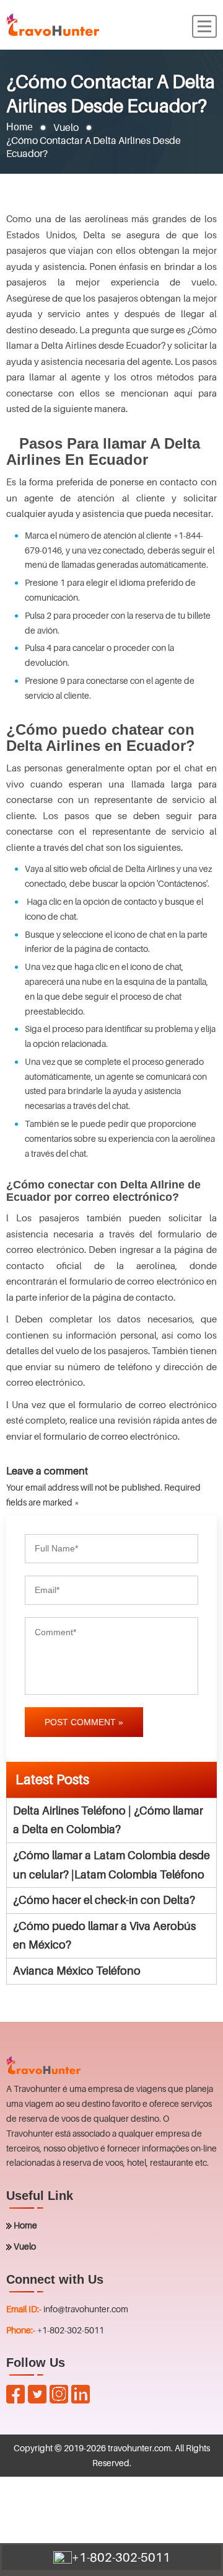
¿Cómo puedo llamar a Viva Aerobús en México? (104, 1936)
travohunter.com (139, 2448)
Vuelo (25, 2246)
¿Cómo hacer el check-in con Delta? (104, 1900)
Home (20, 127)
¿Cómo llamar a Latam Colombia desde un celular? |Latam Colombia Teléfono (111, 1865)
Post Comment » (84, 1722)
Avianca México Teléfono (77, 1971)
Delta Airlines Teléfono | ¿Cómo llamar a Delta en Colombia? (108, 1820)
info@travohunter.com (86, 2309)
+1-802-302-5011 (71, 2330)
